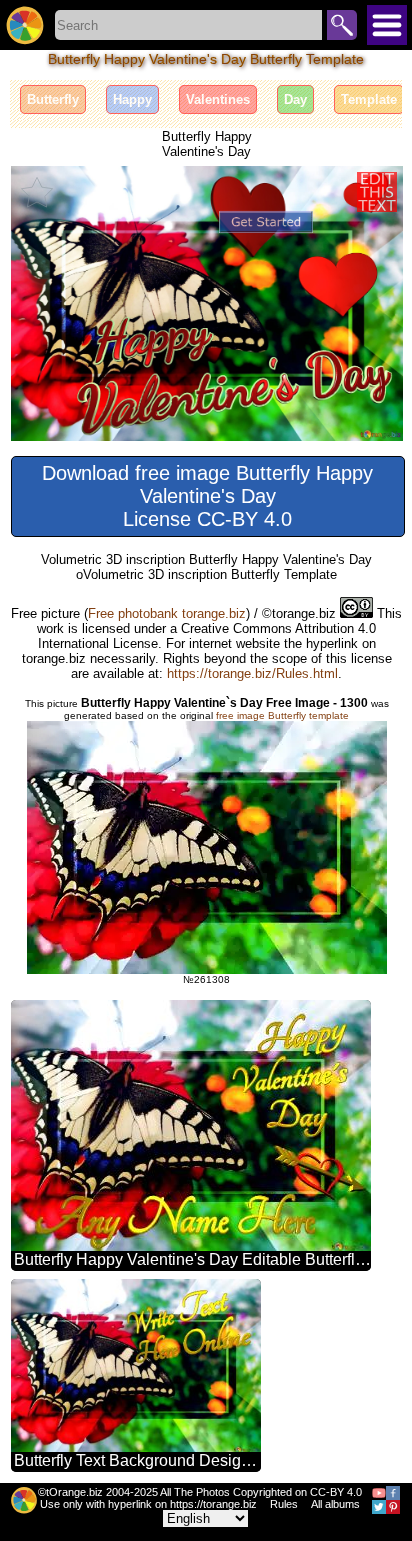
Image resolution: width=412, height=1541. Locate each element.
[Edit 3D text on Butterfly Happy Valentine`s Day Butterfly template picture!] (377, 192)
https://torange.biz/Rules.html (252, 673)
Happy (132, 99)
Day (295, 99)
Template (369, 99)
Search (342, 25)
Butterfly (53, 99)
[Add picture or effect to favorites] (37, 192)
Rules (284, 1504)
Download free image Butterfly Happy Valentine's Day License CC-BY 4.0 (207, 496)
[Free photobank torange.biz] (25, 25)
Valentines (218, 99)
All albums (335, 1504)
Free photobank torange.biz (167, 613)
